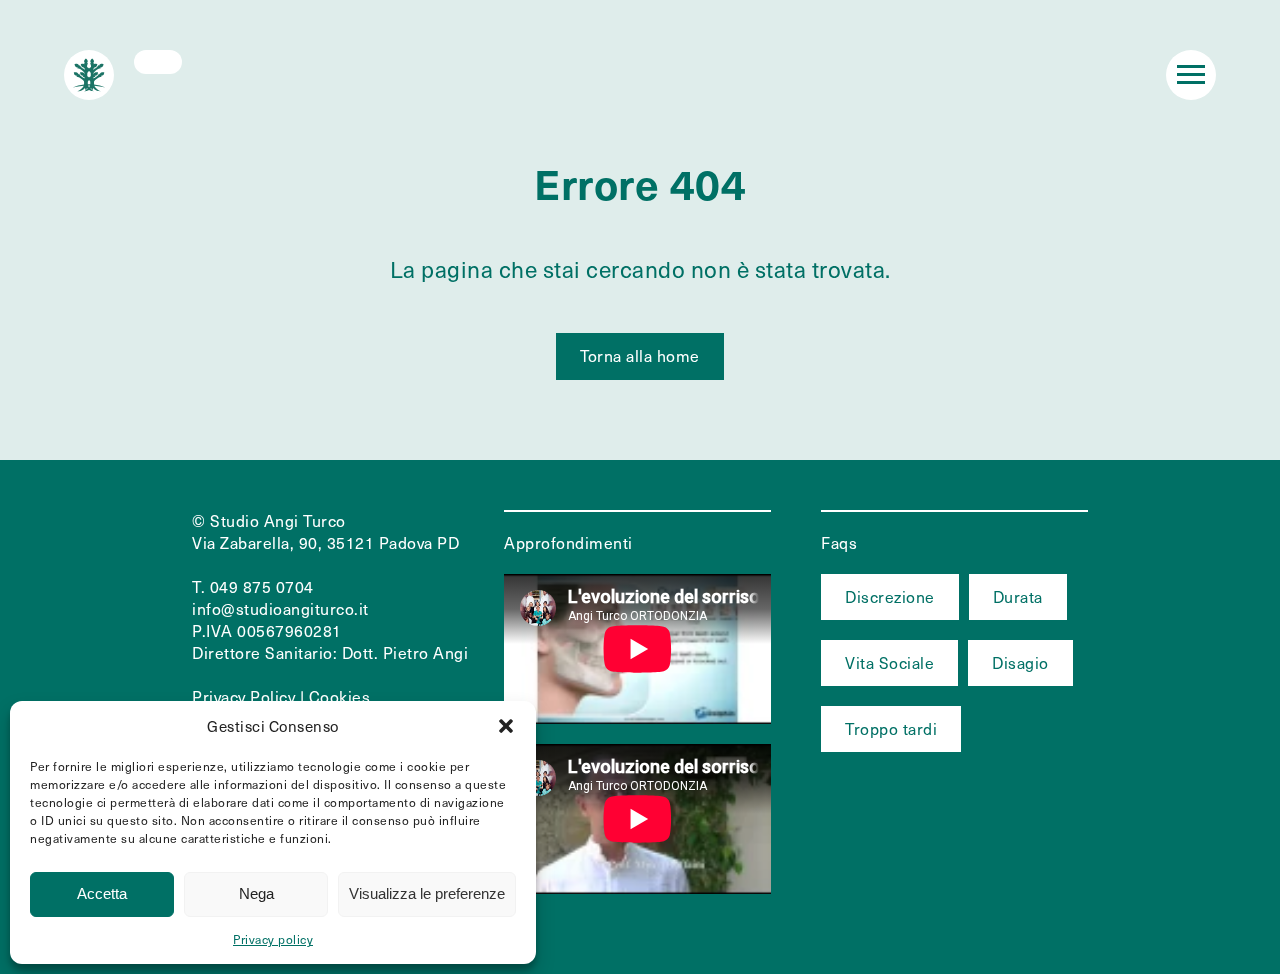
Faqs (839, 542)
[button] (506, 726)
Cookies (340, 696)
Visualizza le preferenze (427, 893)
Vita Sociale (889, 662)
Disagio (1020, 662)
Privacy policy (273, 939)
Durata (1018, 596)
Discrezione (890, 596)
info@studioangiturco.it (280, 608)
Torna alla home (640, 355)
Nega (256, 893)
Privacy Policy (243, 696)
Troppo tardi (891, 728)
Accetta (102, 893)
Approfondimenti (568, 542)
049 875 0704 (262, 586)
